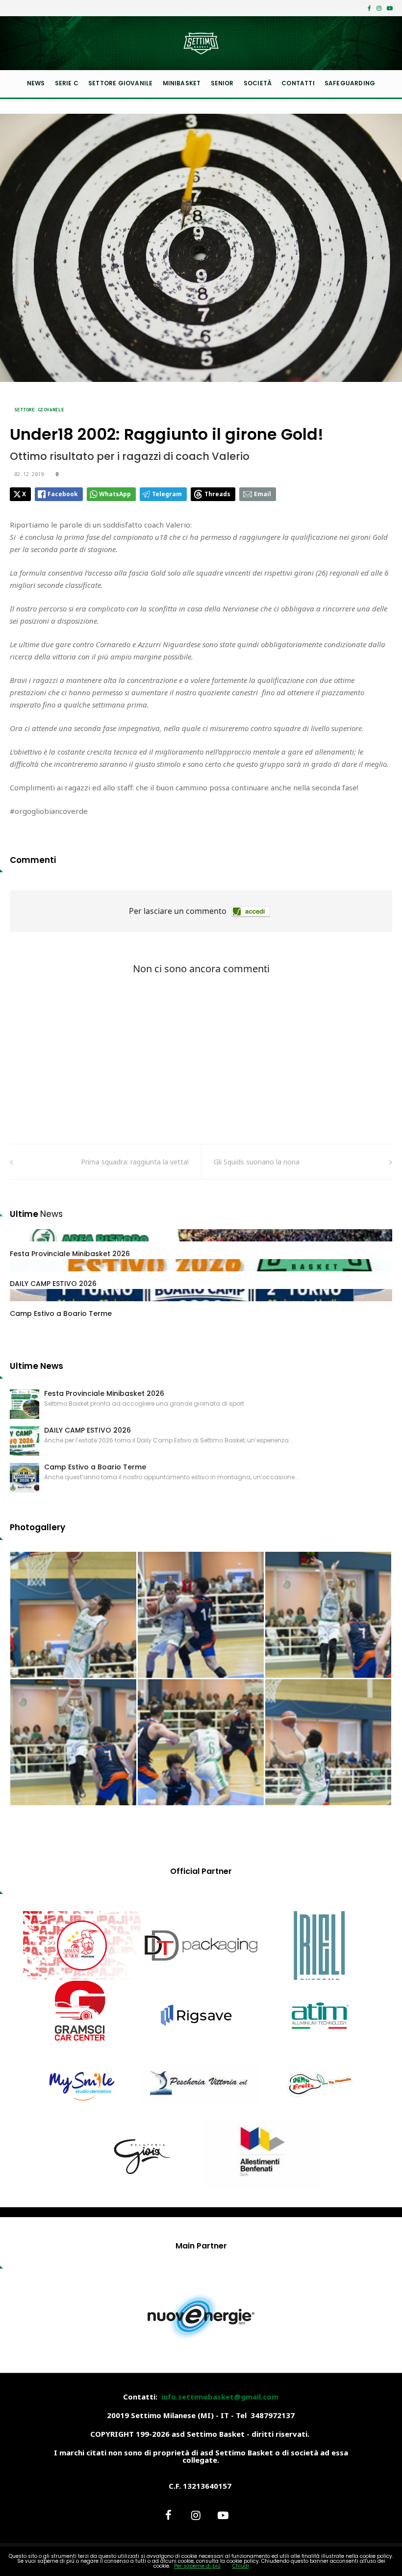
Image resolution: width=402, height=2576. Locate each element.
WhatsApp (115, 494)
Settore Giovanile (120, 83)
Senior (222, 83)
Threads (217, 494)
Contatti (298, 83)
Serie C (67, 83)
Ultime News (37, 1366)
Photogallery (38, 1527)
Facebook (63, 494)
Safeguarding (350, 83)
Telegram (167, 494)
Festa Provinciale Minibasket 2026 (70, 1254)
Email (263, 494)
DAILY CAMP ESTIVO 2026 (53, 1284)
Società (258, 83)
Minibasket (182, 83)
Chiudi (241, 2566)
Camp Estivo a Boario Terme (61, 1313)
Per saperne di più (197, 2566)
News (36, 83)
